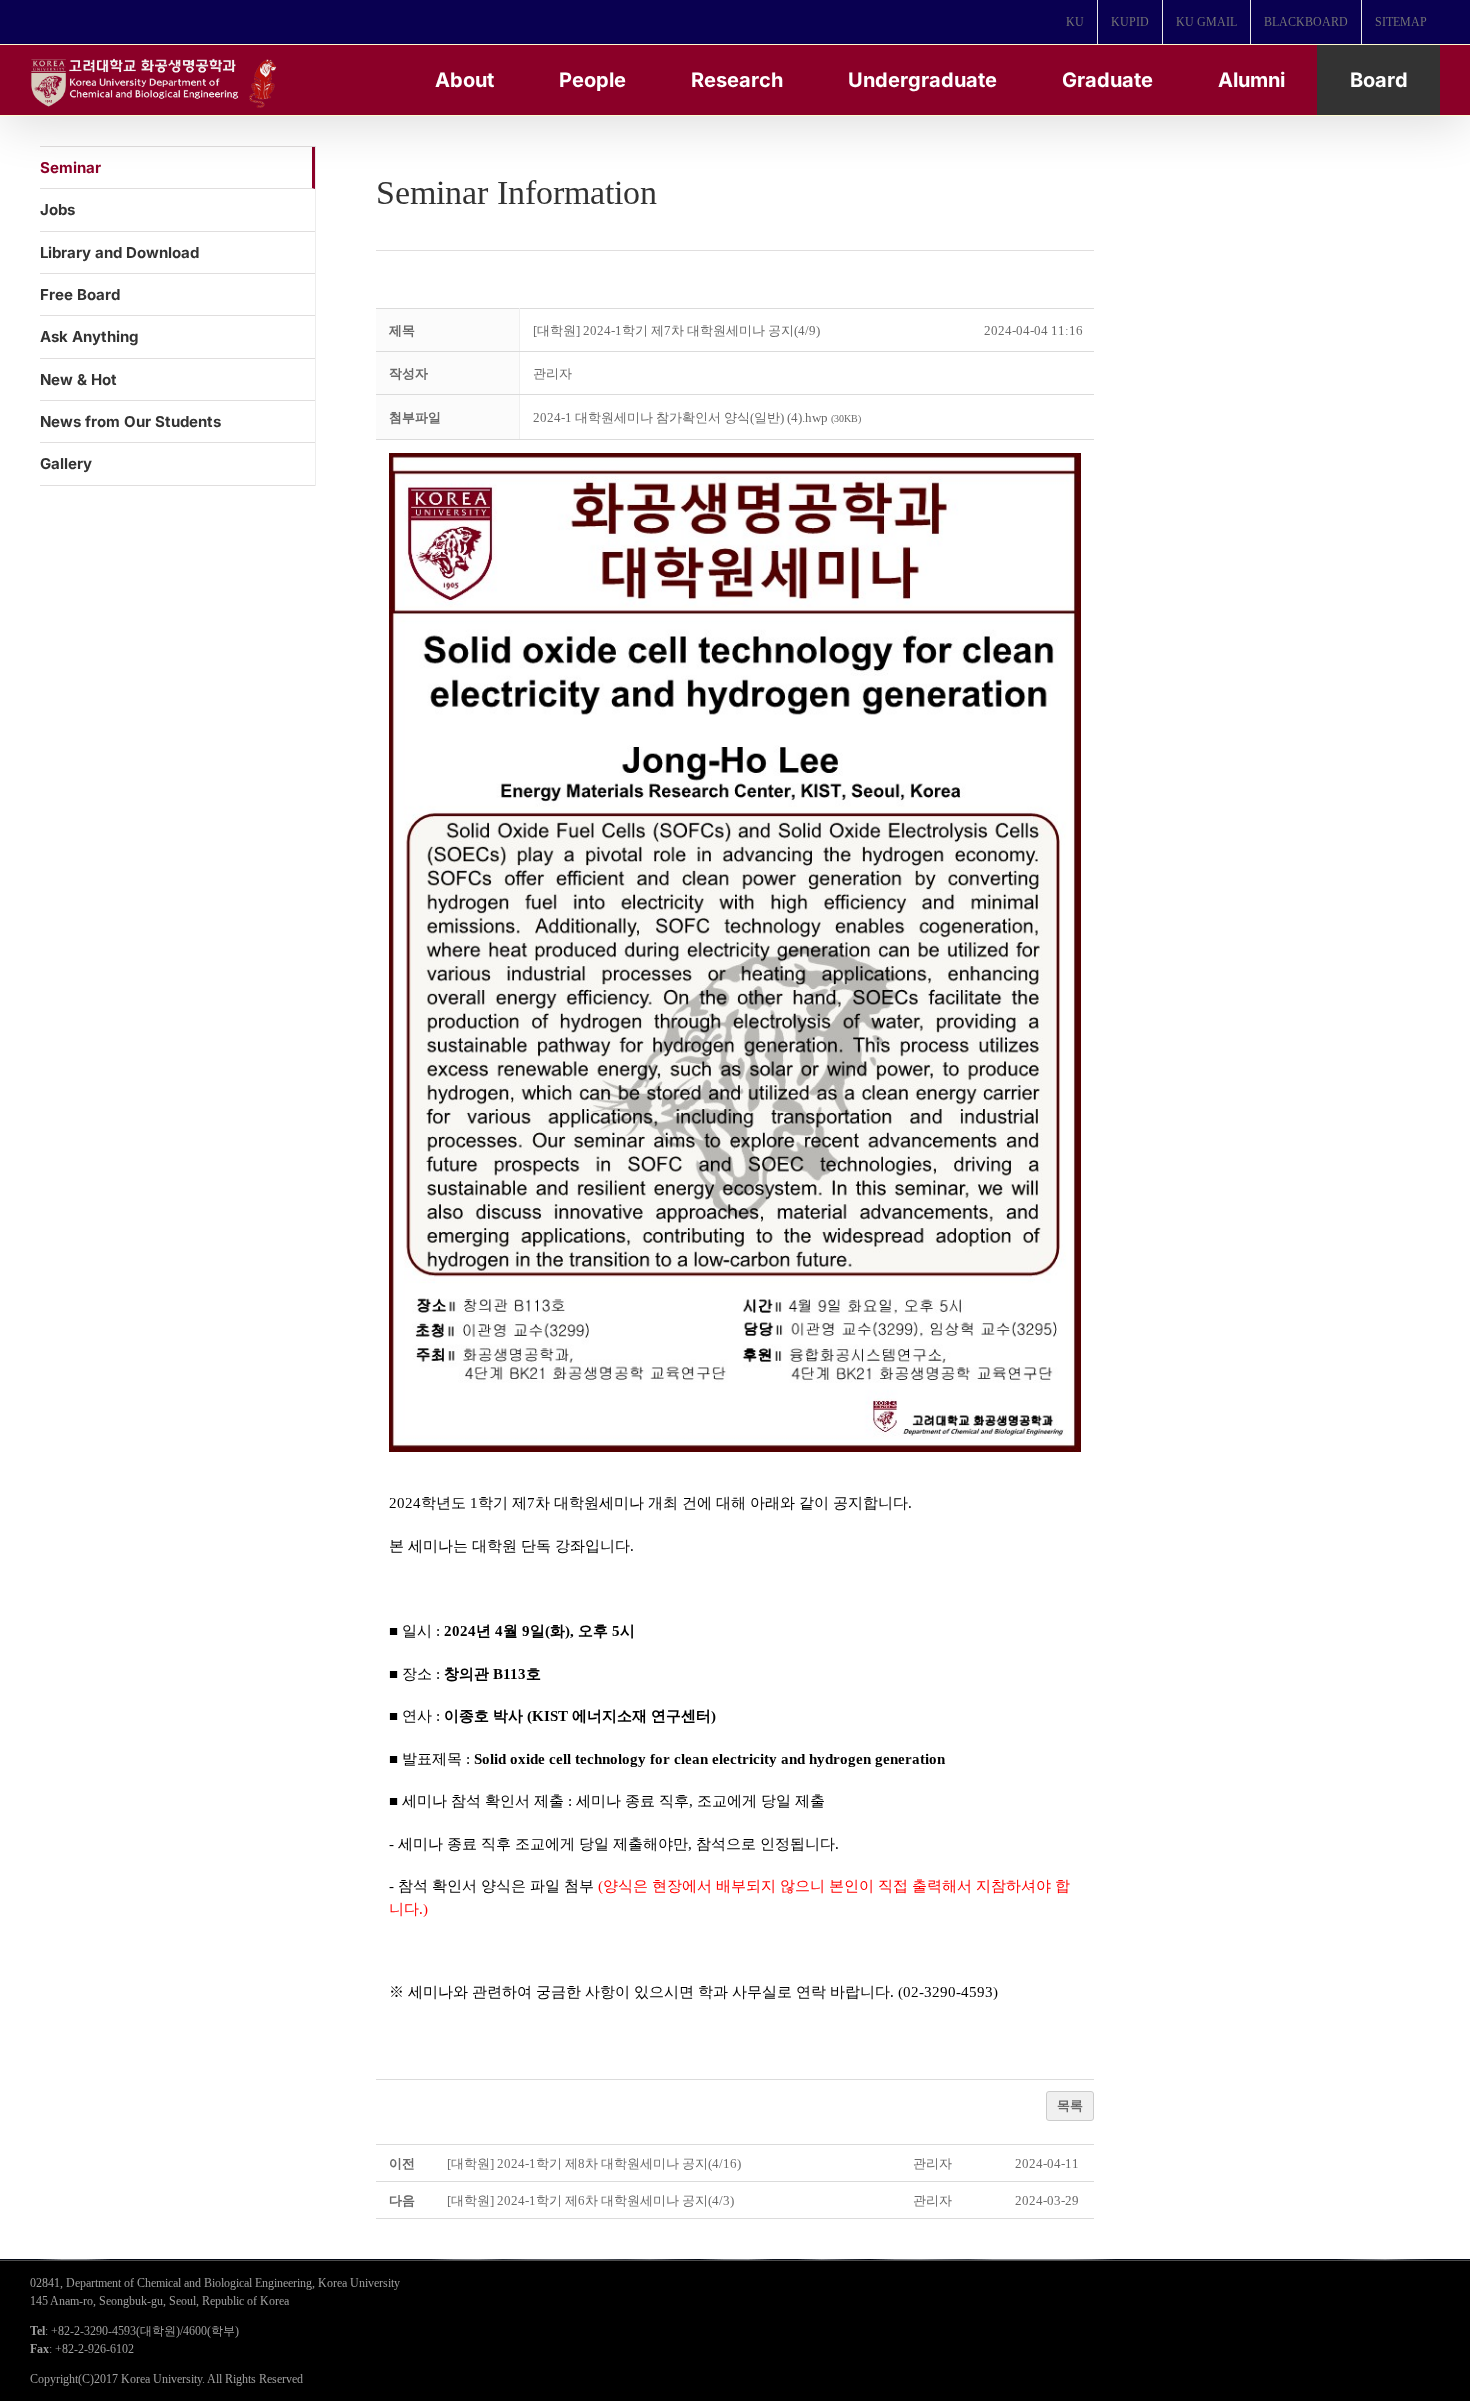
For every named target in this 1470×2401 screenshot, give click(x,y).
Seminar (70, 167)
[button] (552, 373)
